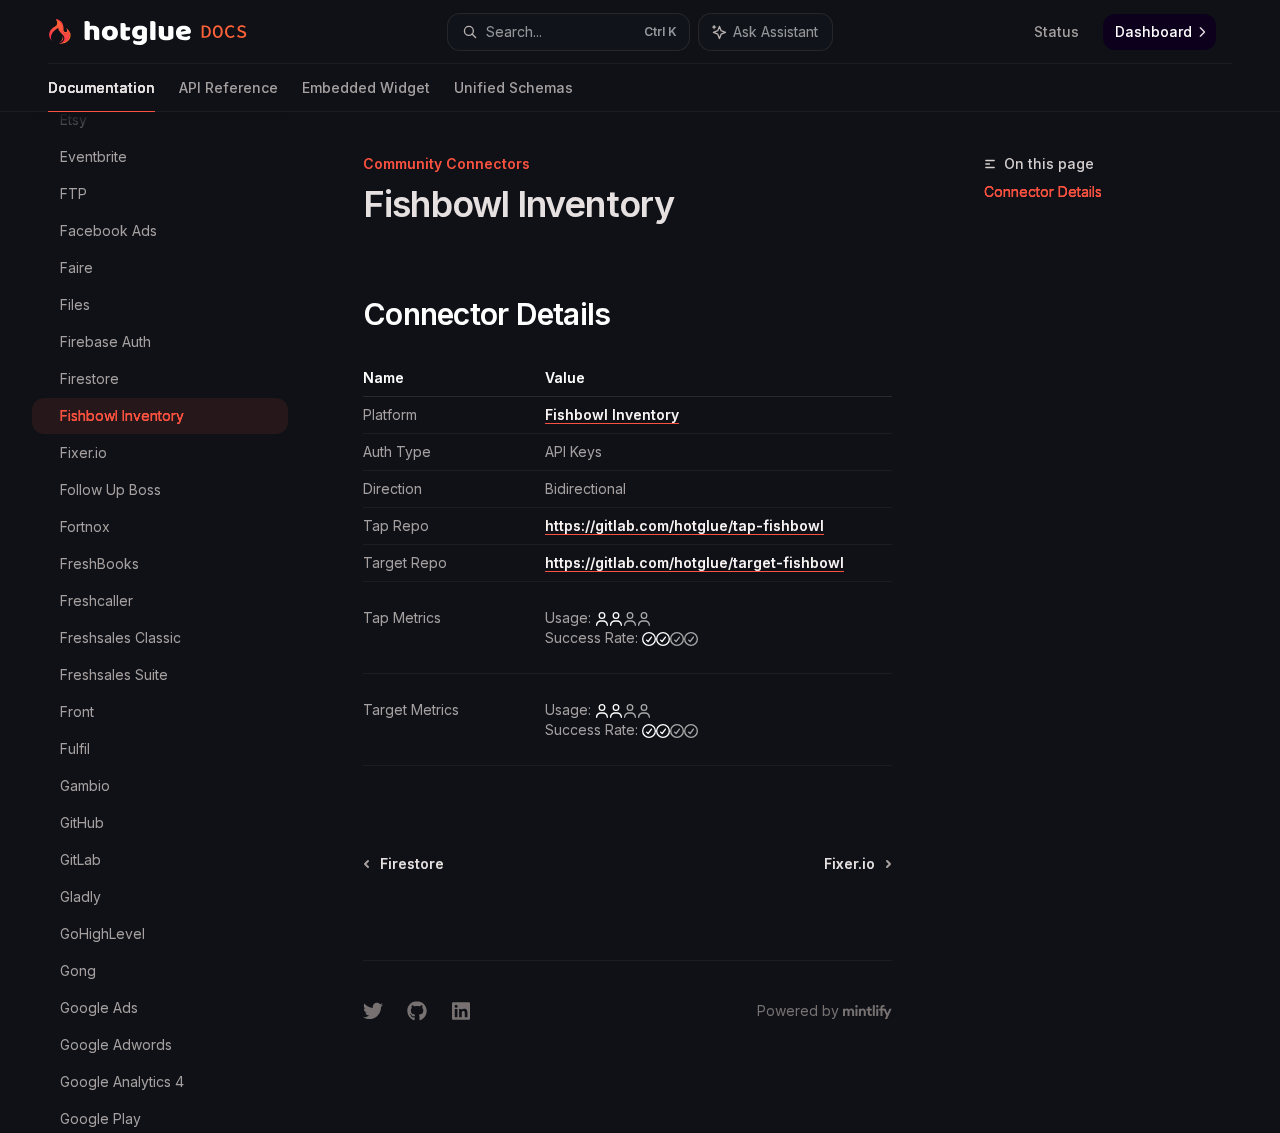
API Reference (228, 87)
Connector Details (1043, 191)
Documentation (101, 87)
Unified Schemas (513, 87)
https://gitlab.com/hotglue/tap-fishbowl (684, 525)
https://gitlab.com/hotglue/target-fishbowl (694, 562)
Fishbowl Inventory (612, 414)
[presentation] (176, 622)
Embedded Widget (366, 87)
